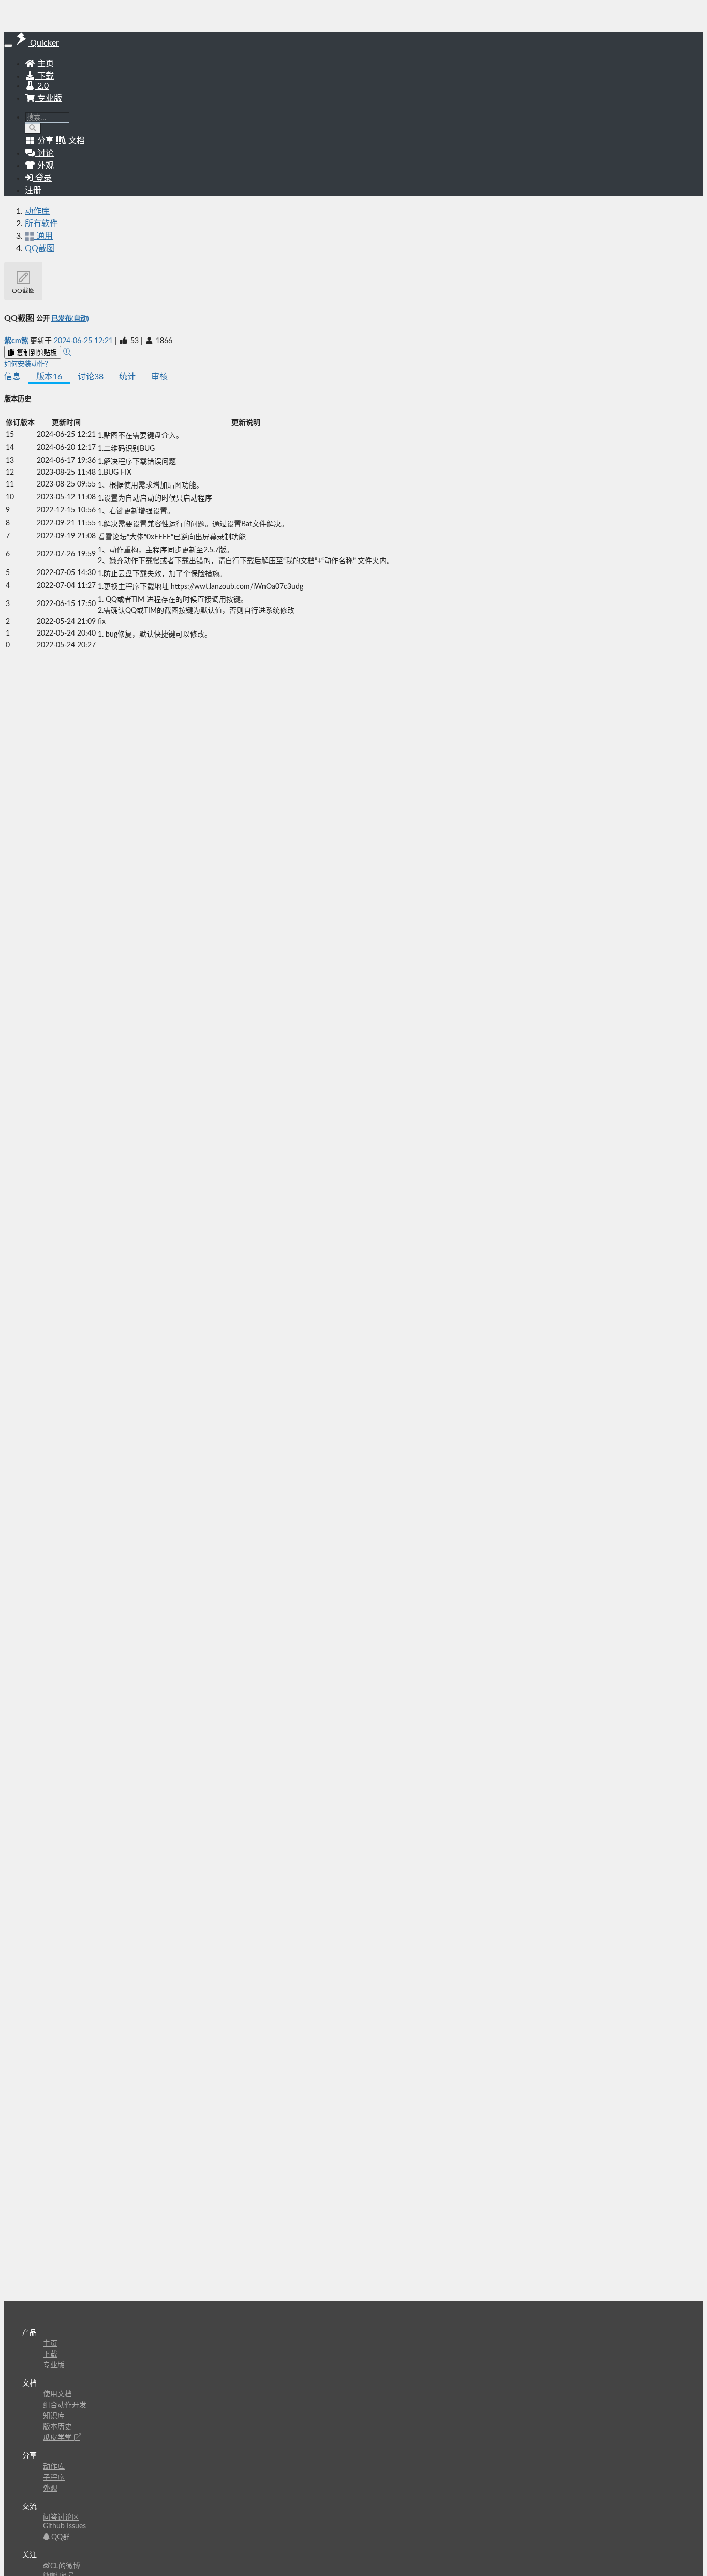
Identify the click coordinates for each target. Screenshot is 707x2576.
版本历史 (57, 2427)
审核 (159, 377)
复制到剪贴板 (36, 353)
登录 (42, 178)
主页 (45, 64)
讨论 (91, 377)
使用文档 (57, 2394)
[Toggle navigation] (8, 46)
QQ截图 (40, 248)
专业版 (49, 98)
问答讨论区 (61, 2518)
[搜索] (33, 128)
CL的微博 (65, 2566)
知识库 (54, 2416)
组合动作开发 (65, 2405)
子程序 (54, 2478)
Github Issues (64, 2526)
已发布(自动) (70, 319)
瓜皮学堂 (58, 2438)
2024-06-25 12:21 (84, 341)
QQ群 (60, 2537)
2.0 (42, 86)
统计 (127, 377)
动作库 (37, 211)
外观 (50, 2489)
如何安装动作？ (28, 364)
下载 (45, 76)
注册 (33, 190)
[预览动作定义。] (67, 352)
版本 (49, 377)
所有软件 (41, 224)
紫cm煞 (17, 341)
